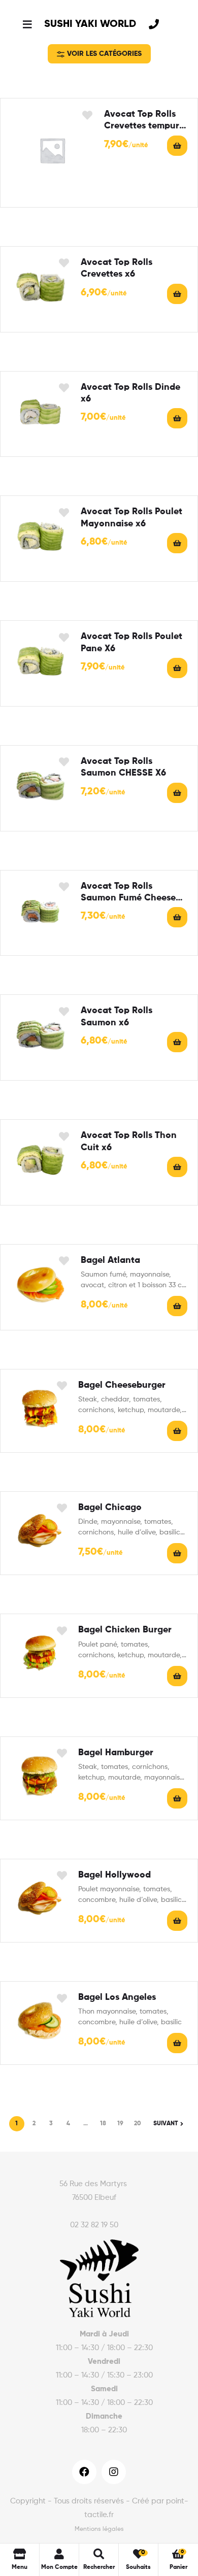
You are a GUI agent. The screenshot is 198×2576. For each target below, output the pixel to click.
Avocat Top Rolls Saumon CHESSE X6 (123, 767)
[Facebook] (84, 2472)
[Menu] (27, 24)
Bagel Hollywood (114, 1875)
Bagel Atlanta (110, 1260)
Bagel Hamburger (116, 1753)
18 (103, 2124)
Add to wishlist (88, 115)
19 (120, 2124)
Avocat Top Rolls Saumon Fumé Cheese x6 (128, 893)
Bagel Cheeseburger (122, 1385)
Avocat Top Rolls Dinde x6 (130, 393)
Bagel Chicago (110, 1508)
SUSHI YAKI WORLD (90, 24)
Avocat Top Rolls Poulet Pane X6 (131, 642)
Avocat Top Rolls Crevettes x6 (117, 268)
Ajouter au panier (177, 146)
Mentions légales (99, 2529)
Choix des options (177, 1306)
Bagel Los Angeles (117, 1997)
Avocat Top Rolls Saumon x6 (117, 1016)
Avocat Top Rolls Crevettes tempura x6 (144, 121)
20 (138, 2124)
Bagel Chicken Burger (125, 1630)
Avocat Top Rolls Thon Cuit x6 (129, 1141)
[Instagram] (114, 2472)
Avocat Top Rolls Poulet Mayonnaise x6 (131, 517)
